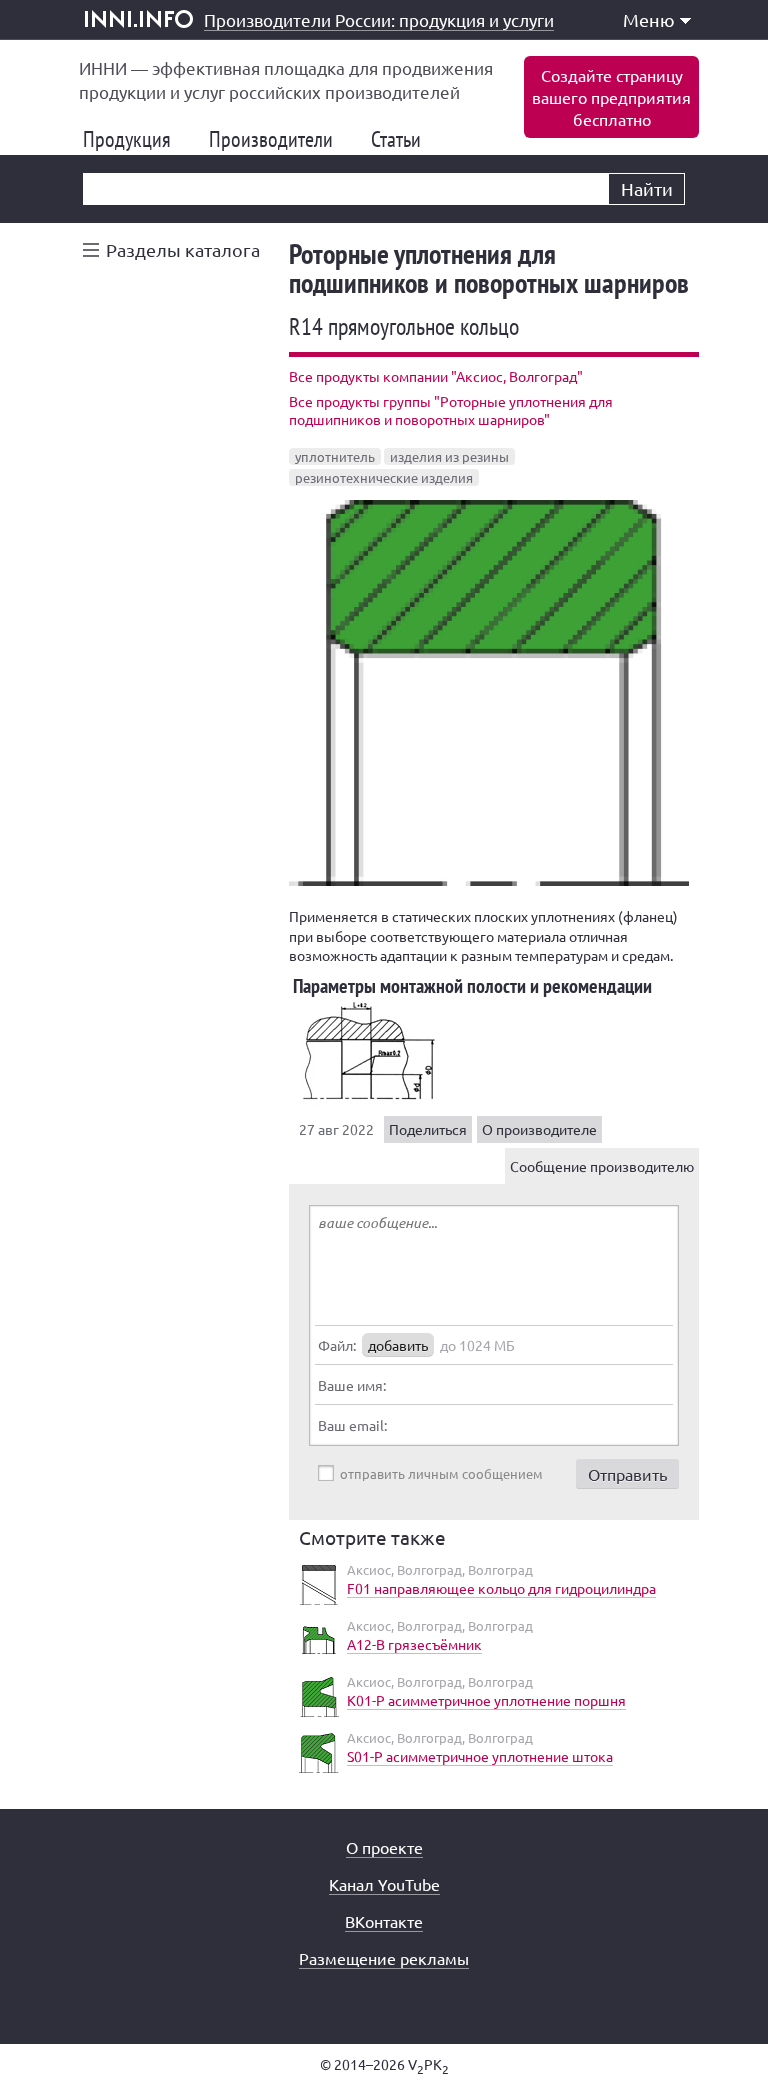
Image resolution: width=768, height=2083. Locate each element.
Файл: (337, 1345)
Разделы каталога (183, 249)
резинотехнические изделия (384, 477)
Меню (649, 19)
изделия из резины (449, 456)
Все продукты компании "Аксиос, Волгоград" (436, 376)
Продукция (135, 139)
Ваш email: (352, 1425)
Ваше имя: (352, 1385)
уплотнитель (335, 456)
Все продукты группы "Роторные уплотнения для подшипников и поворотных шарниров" (451, 410)
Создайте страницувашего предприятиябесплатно (611, 97)
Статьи (404, 139)
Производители (279, 139)
